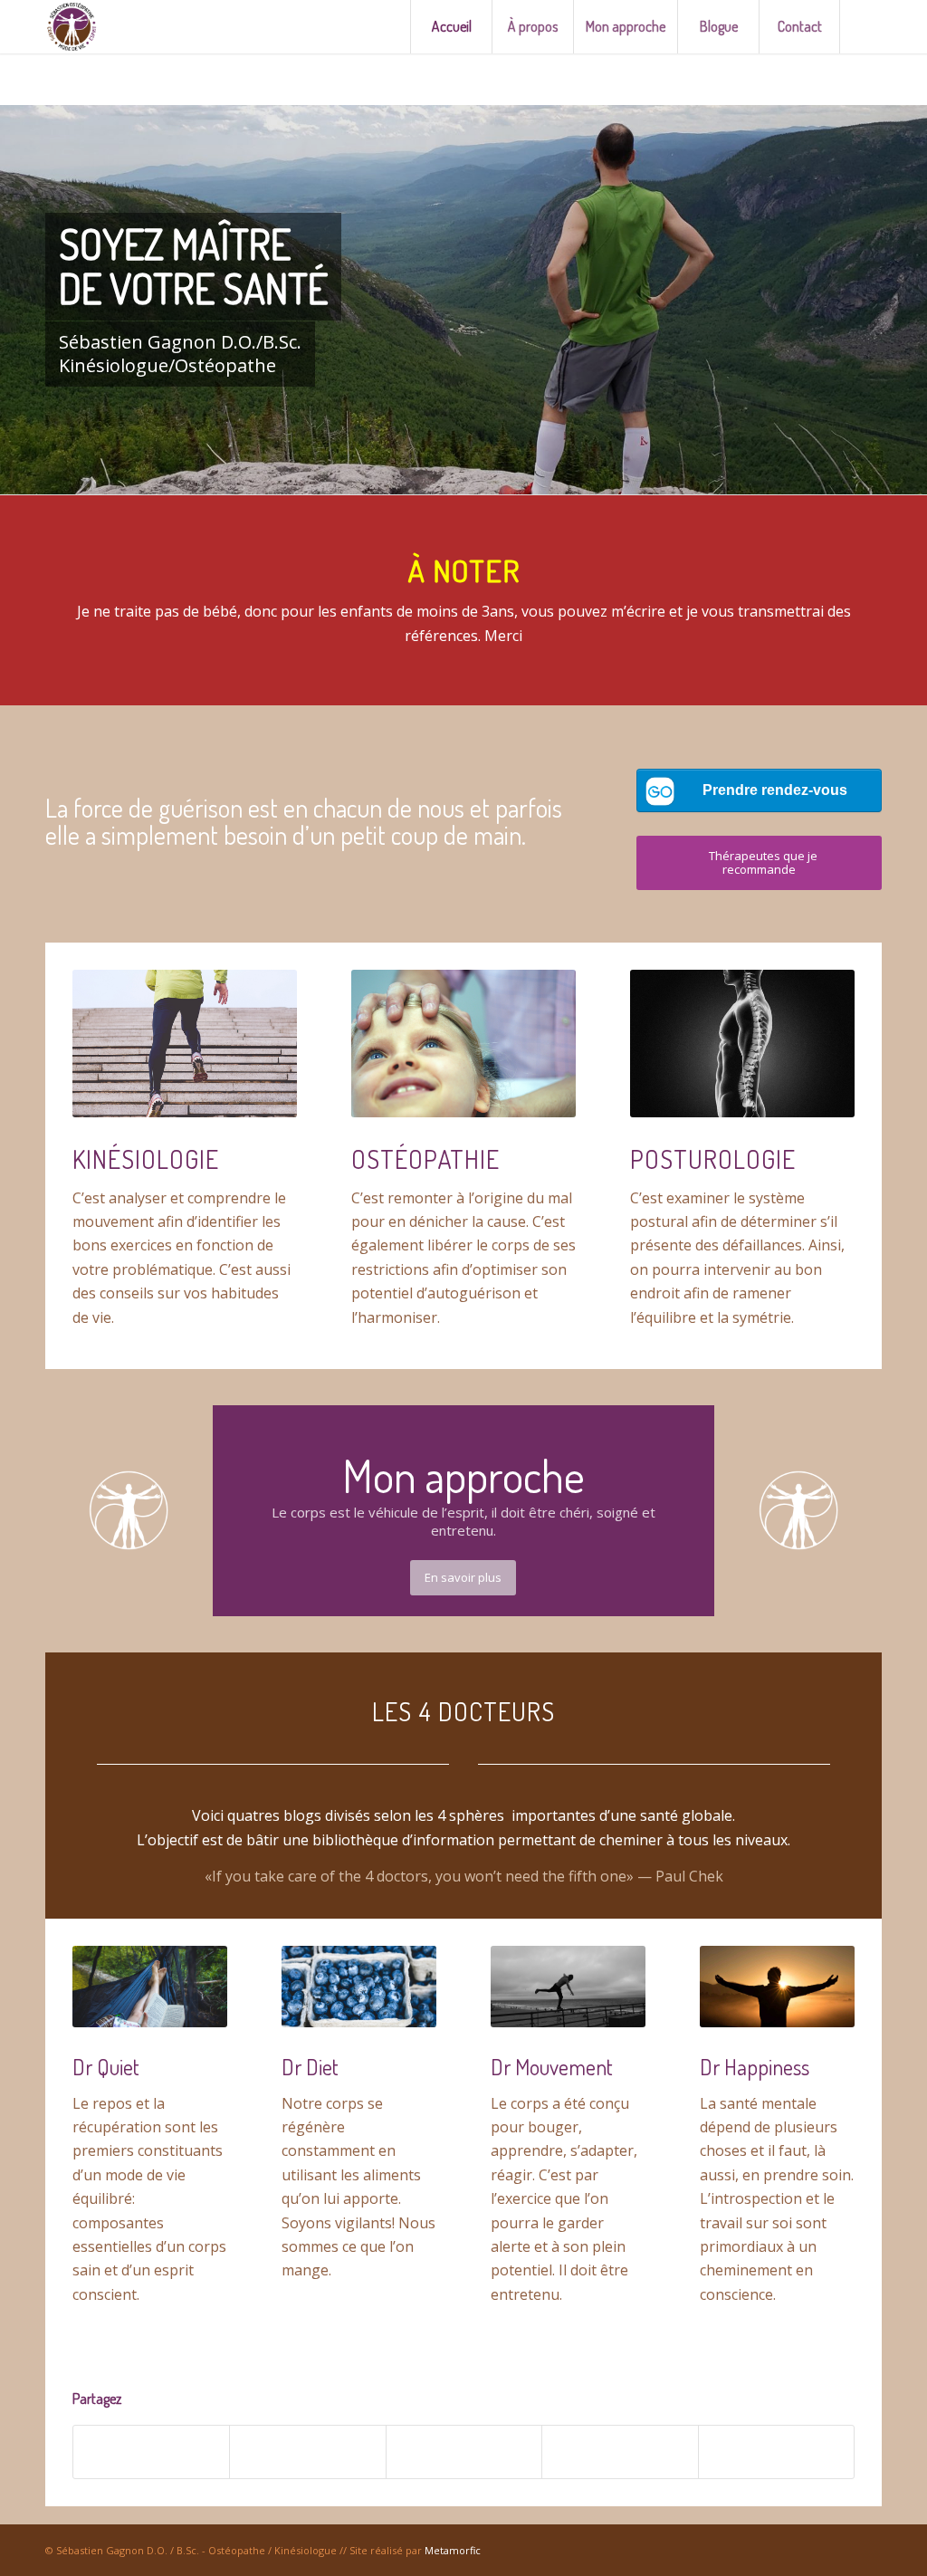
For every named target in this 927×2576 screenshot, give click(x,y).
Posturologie (713, 1159)
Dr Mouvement (552, 2067)
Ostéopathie (425, 1159)
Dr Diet (310, 2067)
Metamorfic (453, 2550)
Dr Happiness (755, 2067)
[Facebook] (868, 26)
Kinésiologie (146, 1159)
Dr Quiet (106, 2067)
